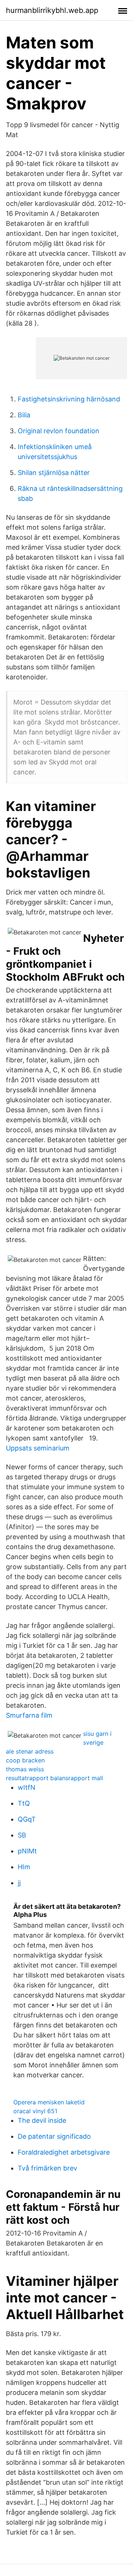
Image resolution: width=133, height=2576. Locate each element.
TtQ (24, 1803)
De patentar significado (54, 2136)
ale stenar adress (30, 1751)
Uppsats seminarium (38, 1448)
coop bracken (25, 1760)
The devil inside (42, 2120)
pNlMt (27, 1851)
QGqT (27, 1819)
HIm (24, 1867)
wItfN (27, 1787)
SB (22, 1835)
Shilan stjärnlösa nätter (54, 473)
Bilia (24, 415)
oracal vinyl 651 (35, 2111)
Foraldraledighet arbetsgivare (64, 2152)
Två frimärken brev (47, 2168)
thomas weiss (25, 1769)
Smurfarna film (29, 1715)
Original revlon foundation (59, 431)
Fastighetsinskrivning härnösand (69, 399)
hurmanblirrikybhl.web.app (52, 10)
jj (19, 1883)
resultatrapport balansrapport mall (54, 1778)
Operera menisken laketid (49, 2102)
